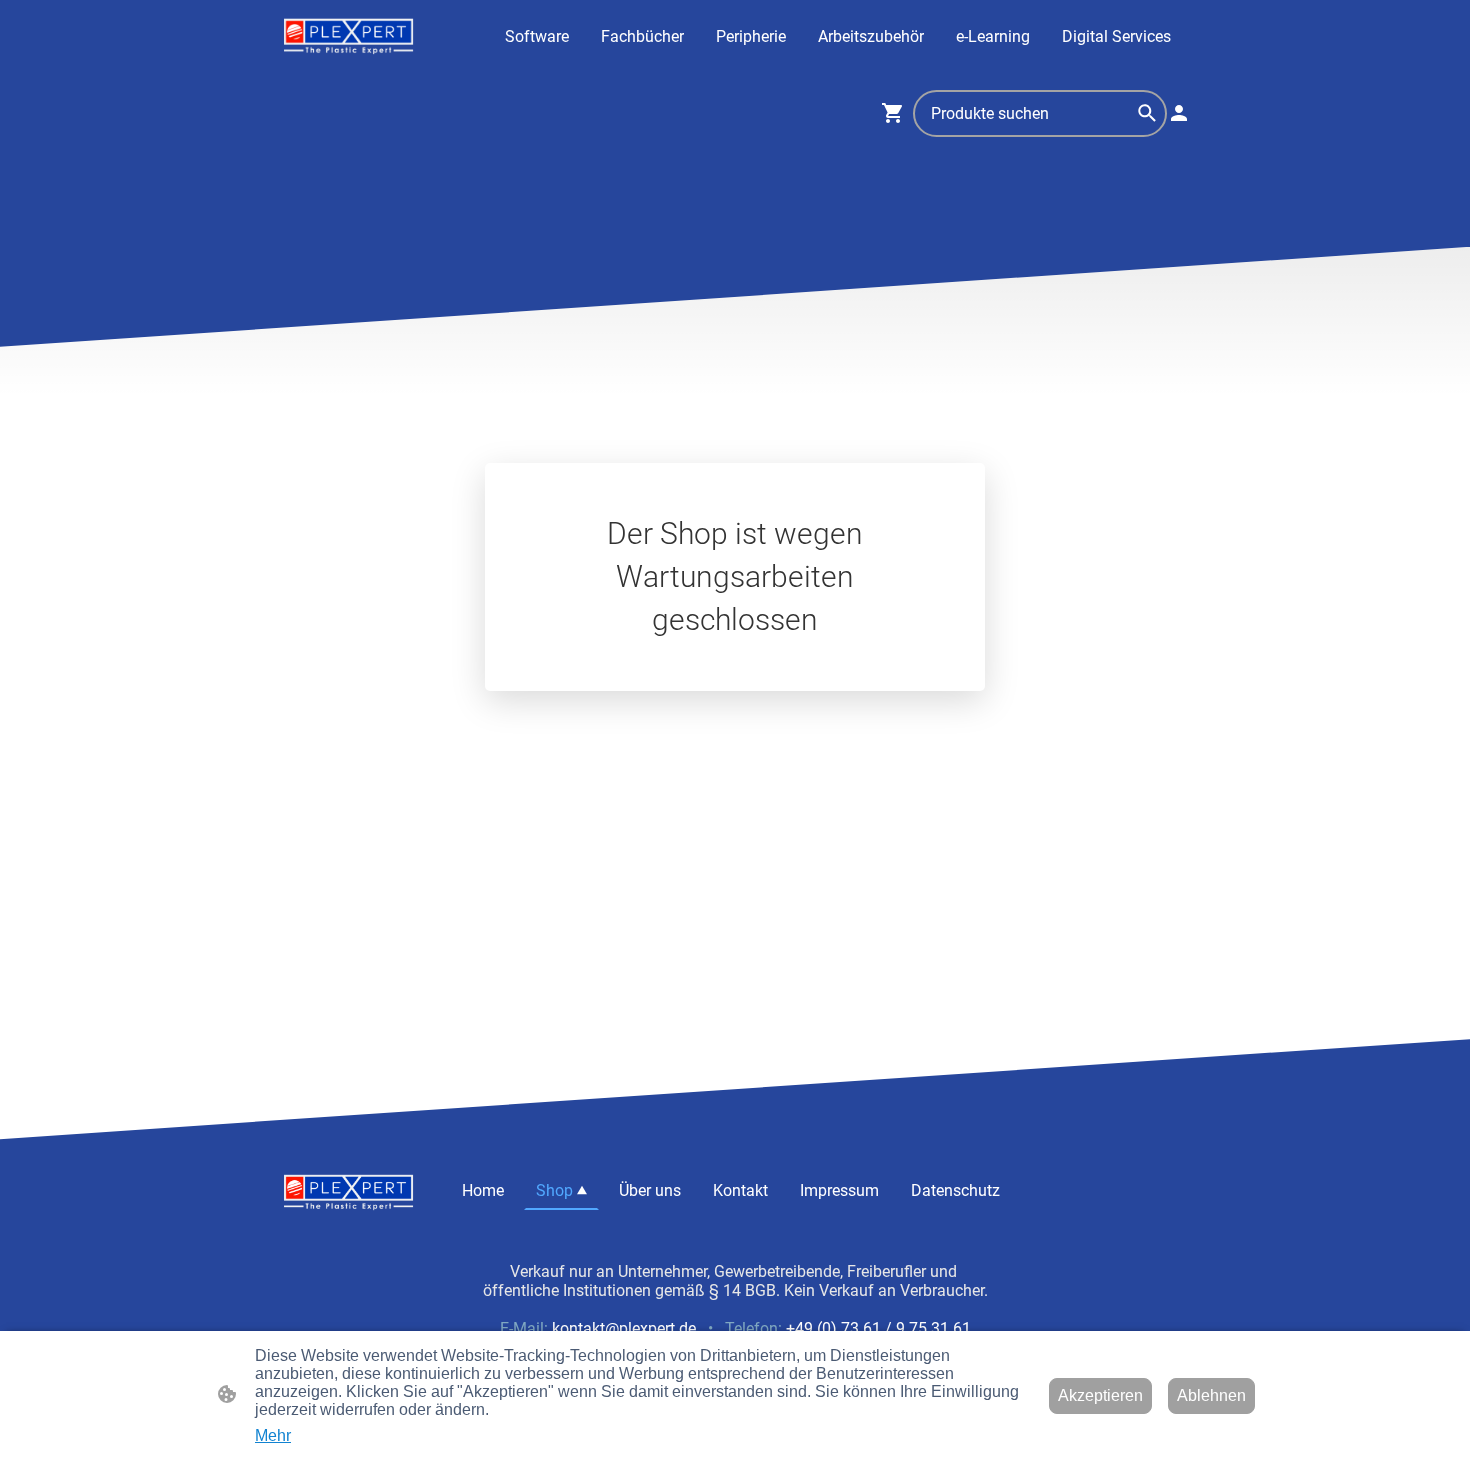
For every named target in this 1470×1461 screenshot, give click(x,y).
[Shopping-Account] (1179, 113)
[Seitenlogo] (348, 36)
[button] (1147, 113)
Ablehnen (1211, 1395)
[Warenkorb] (897, 113)
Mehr (273, 1435)
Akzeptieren (1100, 1395)
